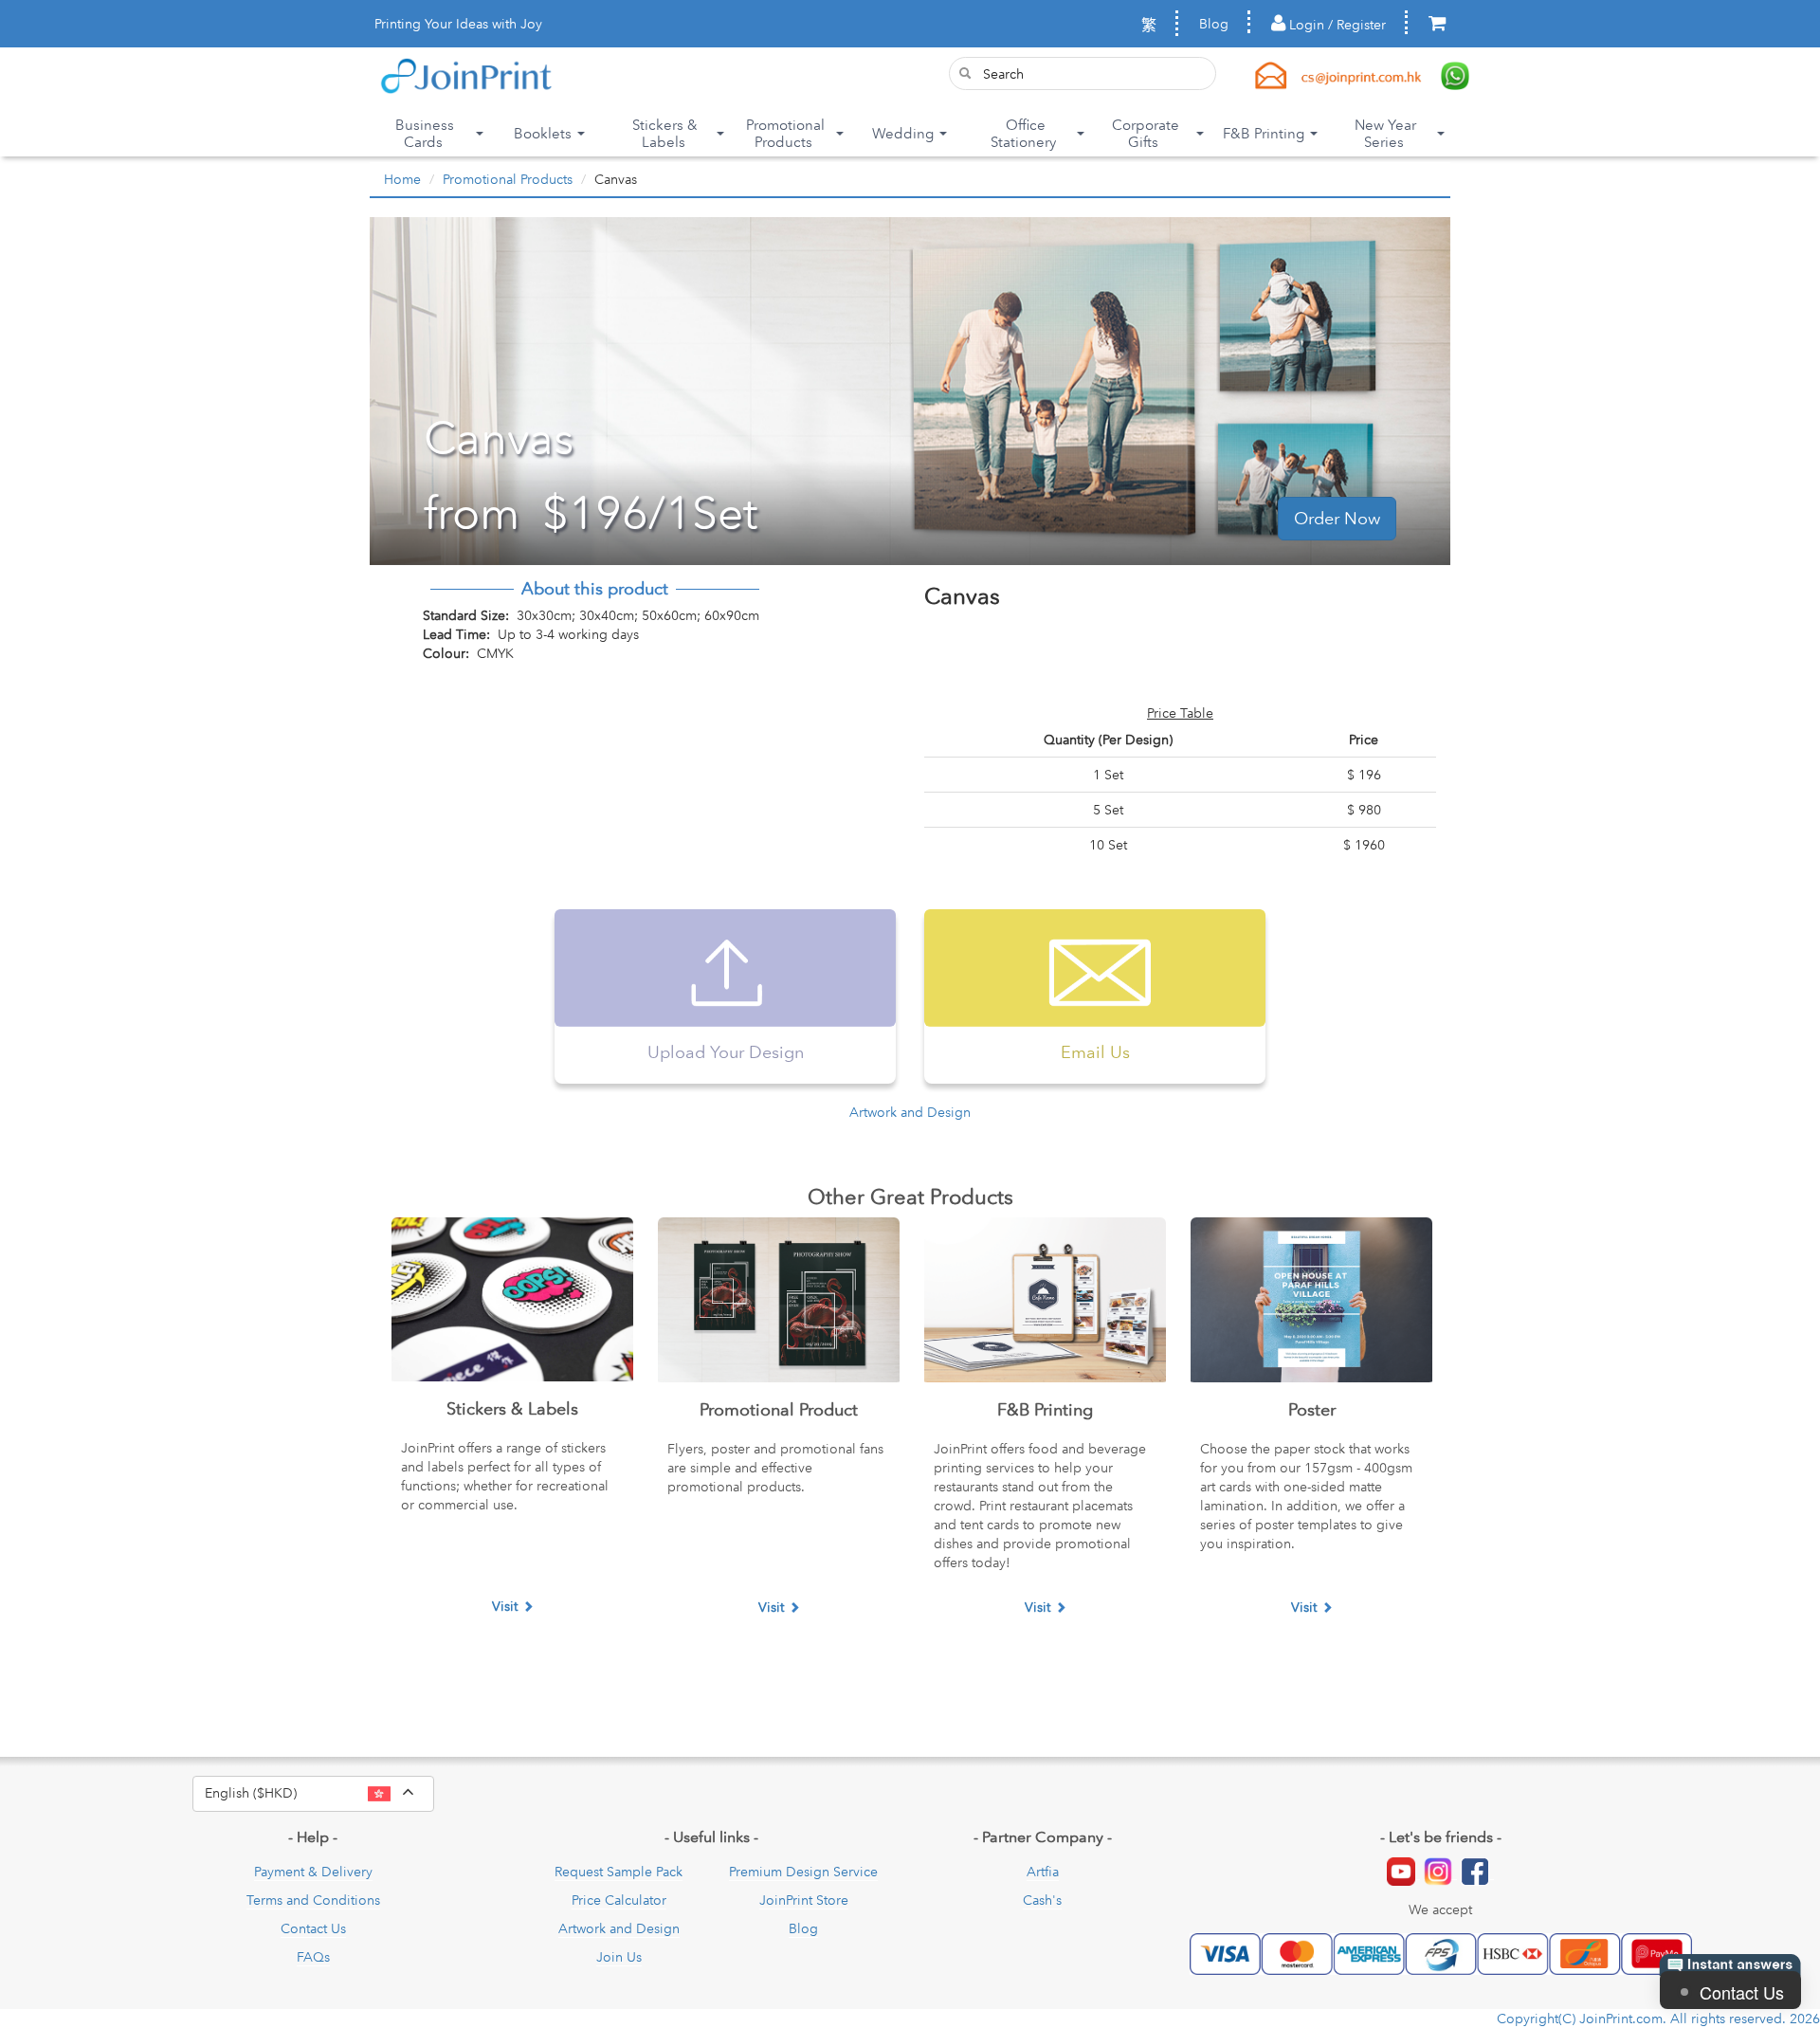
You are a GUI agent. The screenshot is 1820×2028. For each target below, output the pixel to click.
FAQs (313, 1957)
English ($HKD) (319, 1792)
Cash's (1042, 1900)
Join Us (619, 1957)
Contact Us (313, 1928)
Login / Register (1336, 25)
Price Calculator (619, 1900)
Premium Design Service (803, 1872)
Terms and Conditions (313, 1900)
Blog (1214, 24)
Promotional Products (508, 179)
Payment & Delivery (313, 1872)
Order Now (1337, 519)
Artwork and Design (910, 1112)
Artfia (1043, 1872)
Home (402, 179)
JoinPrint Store (804, 1900)
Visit (505, 1606)
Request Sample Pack (619, 1872)
